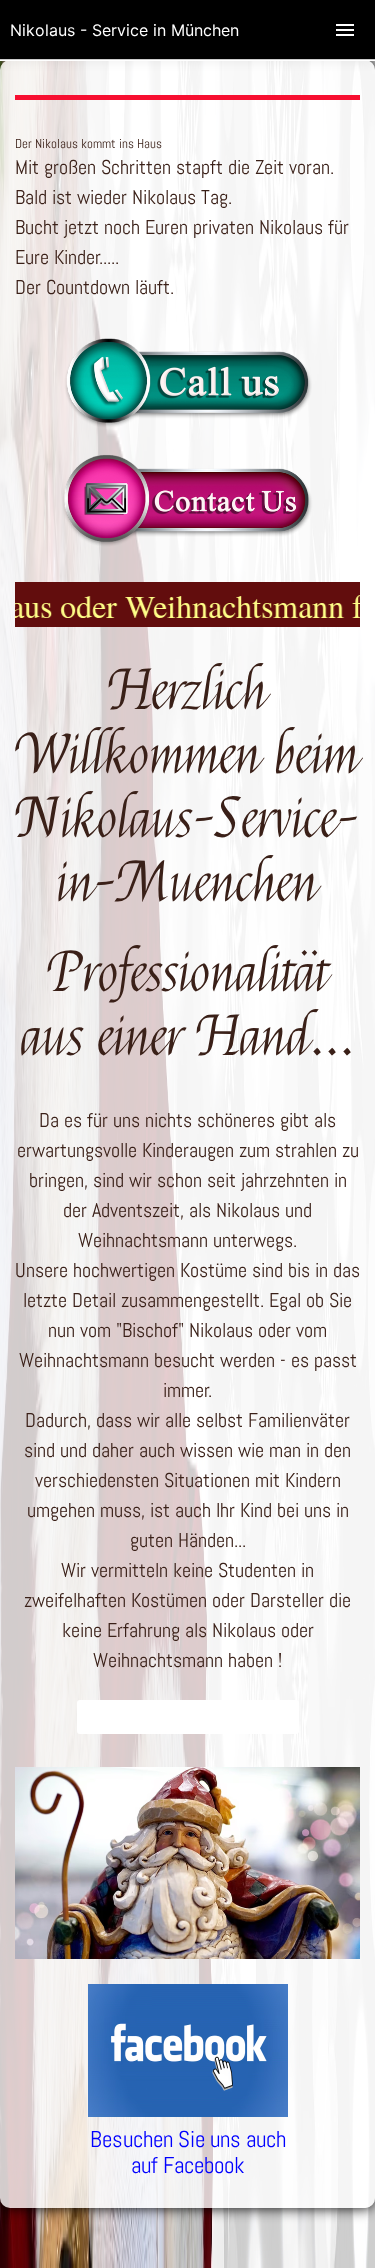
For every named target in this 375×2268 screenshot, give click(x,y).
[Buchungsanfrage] (187, 540)
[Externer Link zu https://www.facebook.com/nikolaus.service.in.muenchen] (188, 2110)
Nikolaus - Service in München (124, 30)
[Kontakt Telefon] (187, 422)
